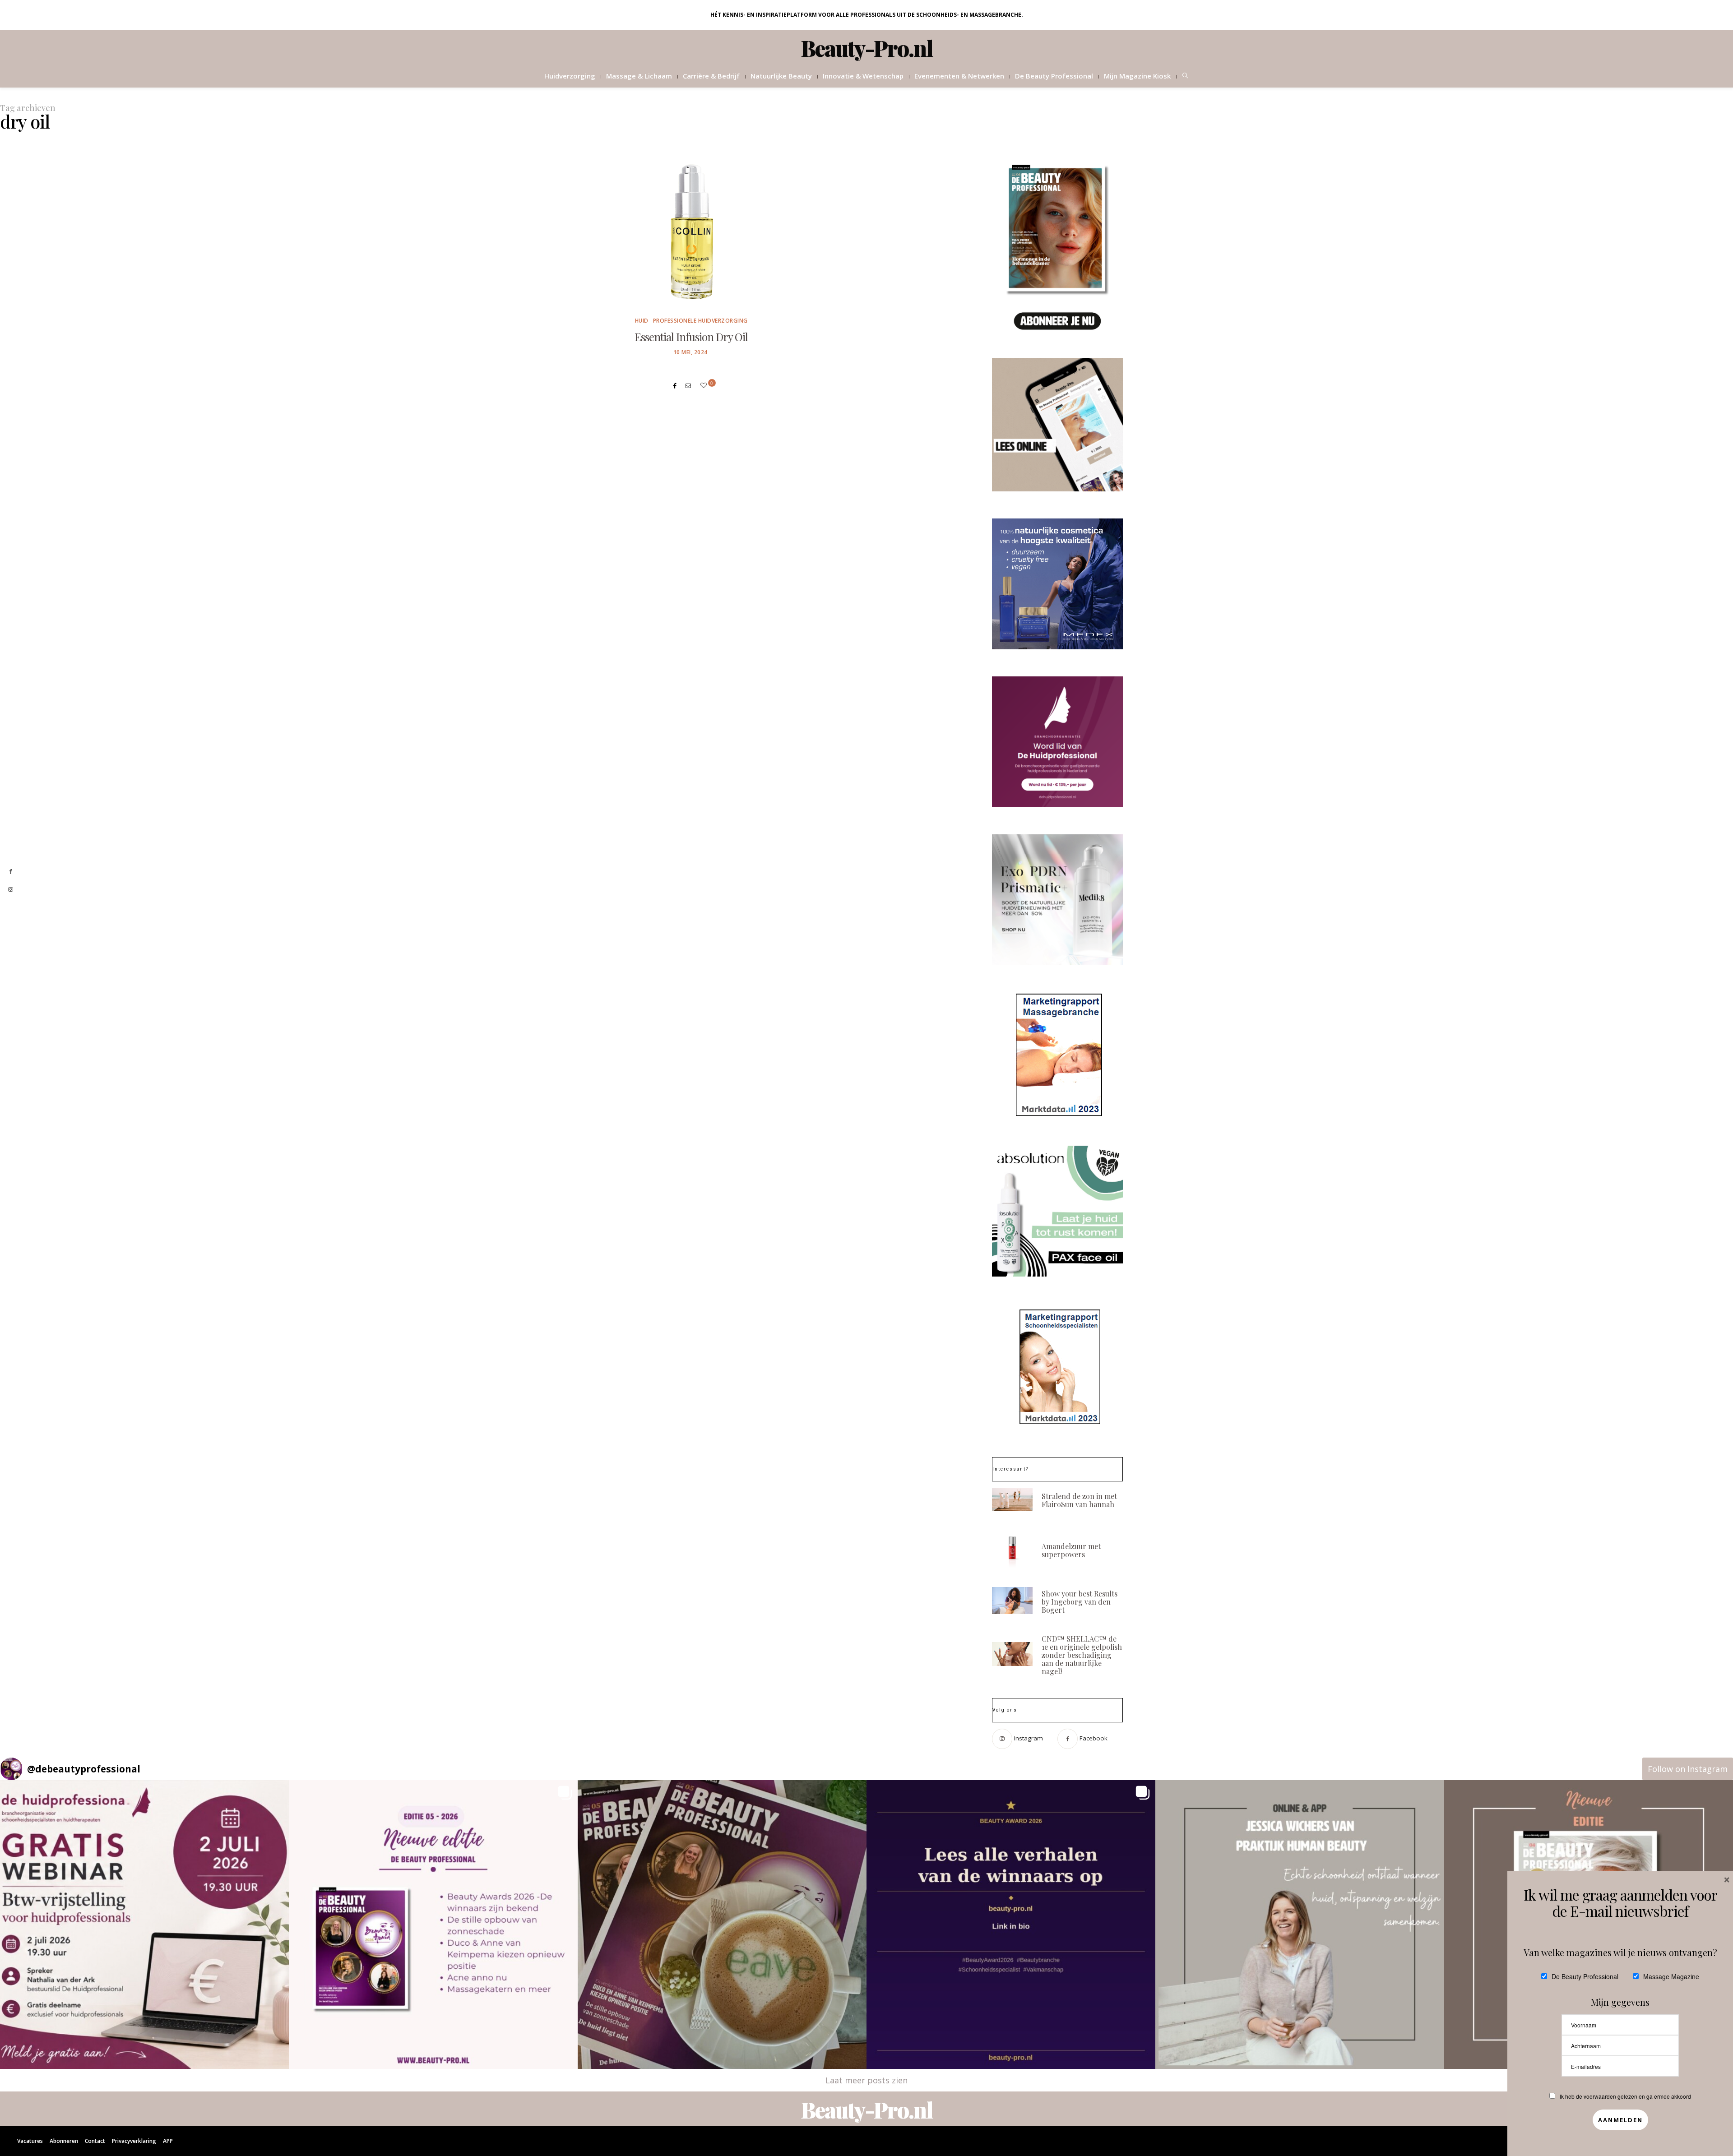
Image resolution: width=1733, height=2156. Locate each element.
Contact (95, 2141)
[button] (144, 1925)
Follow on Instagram (1688, 1769)
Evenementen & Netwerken (959, 76)
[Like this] (705, 385)
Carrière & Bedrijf (711, 76)
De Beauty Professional (1054, 76)
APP (168, 2141)
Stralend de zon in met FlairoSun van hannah (1079, 1500)
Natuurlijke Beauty (781, 76)
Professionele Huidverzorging (700, 321)
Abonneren (64, 2141)
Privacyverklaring (134, 2141)
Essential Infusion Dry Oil (691, 337)
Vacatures (30, 2141)
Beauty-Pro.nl (867, 48)
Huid (642, 321)
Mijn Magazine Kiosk (1137, 76)
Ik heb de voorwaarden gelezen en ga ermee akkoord (1625, 2096)
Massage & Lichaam (639, 76)
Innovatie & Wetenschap (863, 76)
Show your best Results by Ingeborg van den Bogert (1080, 1602)
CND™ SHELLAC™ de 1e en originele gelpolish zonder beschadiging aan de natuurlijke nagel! (1082, 1655)
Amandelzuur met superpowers (1071, 1550)
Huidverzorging (570, 76)
